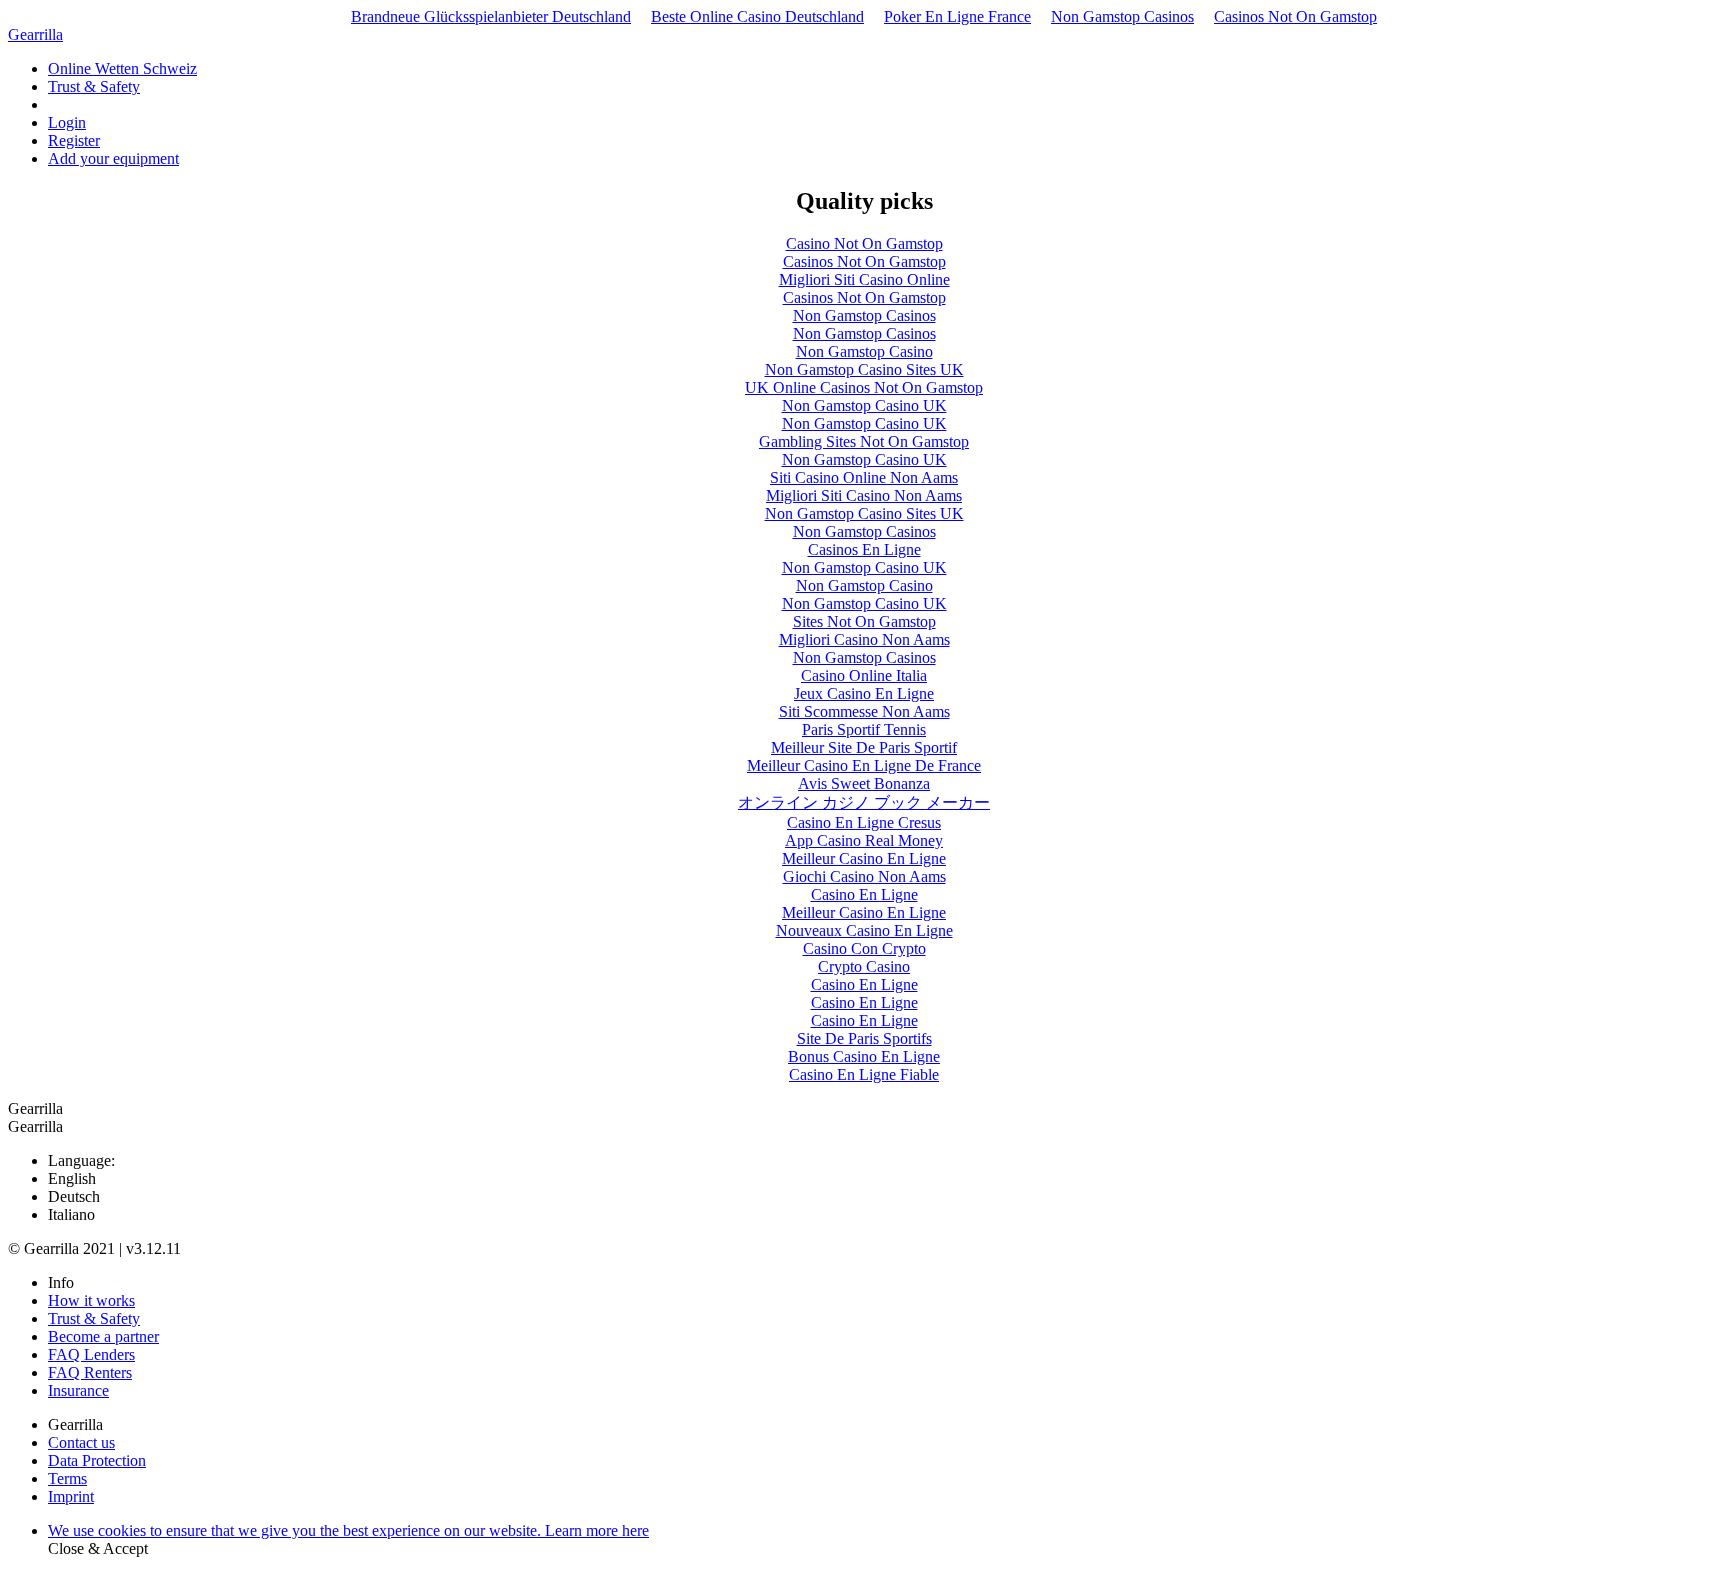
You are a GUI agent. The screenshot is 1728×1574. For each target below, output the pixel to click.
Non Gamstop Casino (864, 351)
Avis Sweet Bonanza (864, 783)
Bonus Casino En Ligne (864, 1056)
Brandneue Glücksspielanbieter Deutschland (491, 16)
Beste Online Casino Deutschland (757, 16)
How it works (91, 1300)
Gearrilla (35, 34)
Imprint (71, 1496)
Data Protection (97, 1460)
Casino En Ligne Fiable (864, 1074)
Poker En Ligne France (957, 16)
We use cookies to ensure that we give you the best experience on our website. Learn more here (348, 1530)
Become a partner (103, 1336)
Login (67, 122)
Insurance (78, 1390)
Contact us (81, 1442)
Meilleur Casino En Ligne (864, 858)
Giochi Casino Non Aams (864, 876)
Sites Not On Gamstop (864, 621)
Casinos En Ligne (864, 549)
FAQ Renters (90, 1372)
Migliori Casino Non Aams (864, 639)
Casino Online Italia (864, 675)
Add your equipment (113, 158)
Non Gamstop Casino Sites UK (864, 369)
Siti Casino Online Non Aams (864, 477)
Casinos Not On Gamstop (1295, 16)
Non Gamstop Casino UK (864, 405)
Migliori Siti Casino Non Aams (864, 495)
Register (74, 140)
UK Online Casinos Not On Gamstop (864, 387)
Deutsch (74, 1196)
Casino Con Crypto (864, 948)
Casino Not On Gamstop (864, 243)
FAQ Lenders (91, 1354)
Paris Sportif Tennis (864, 729)
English (72, 1178)
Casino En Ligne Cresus (864, 822)
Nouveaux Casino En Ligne (864, 930)
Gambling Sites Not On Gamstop (864, 441)
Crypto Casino (864, 966)
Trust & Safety (94, 86)
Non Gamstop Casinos (1122, 16)
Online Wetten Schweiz (122, 68)
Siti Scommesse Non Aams (864, 711)
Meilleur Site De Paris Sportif (864, 747)
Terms (67, 1478)
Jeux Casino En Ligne (864, 693)
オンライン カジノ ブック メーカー (864, 802)
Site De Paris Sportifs (864, 1038)
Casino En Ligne (864, 894)
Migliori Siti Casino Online (864, 279)
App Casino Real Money (864, 840)
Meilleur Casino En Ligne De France (864, 765)
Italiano (71, 1214)
